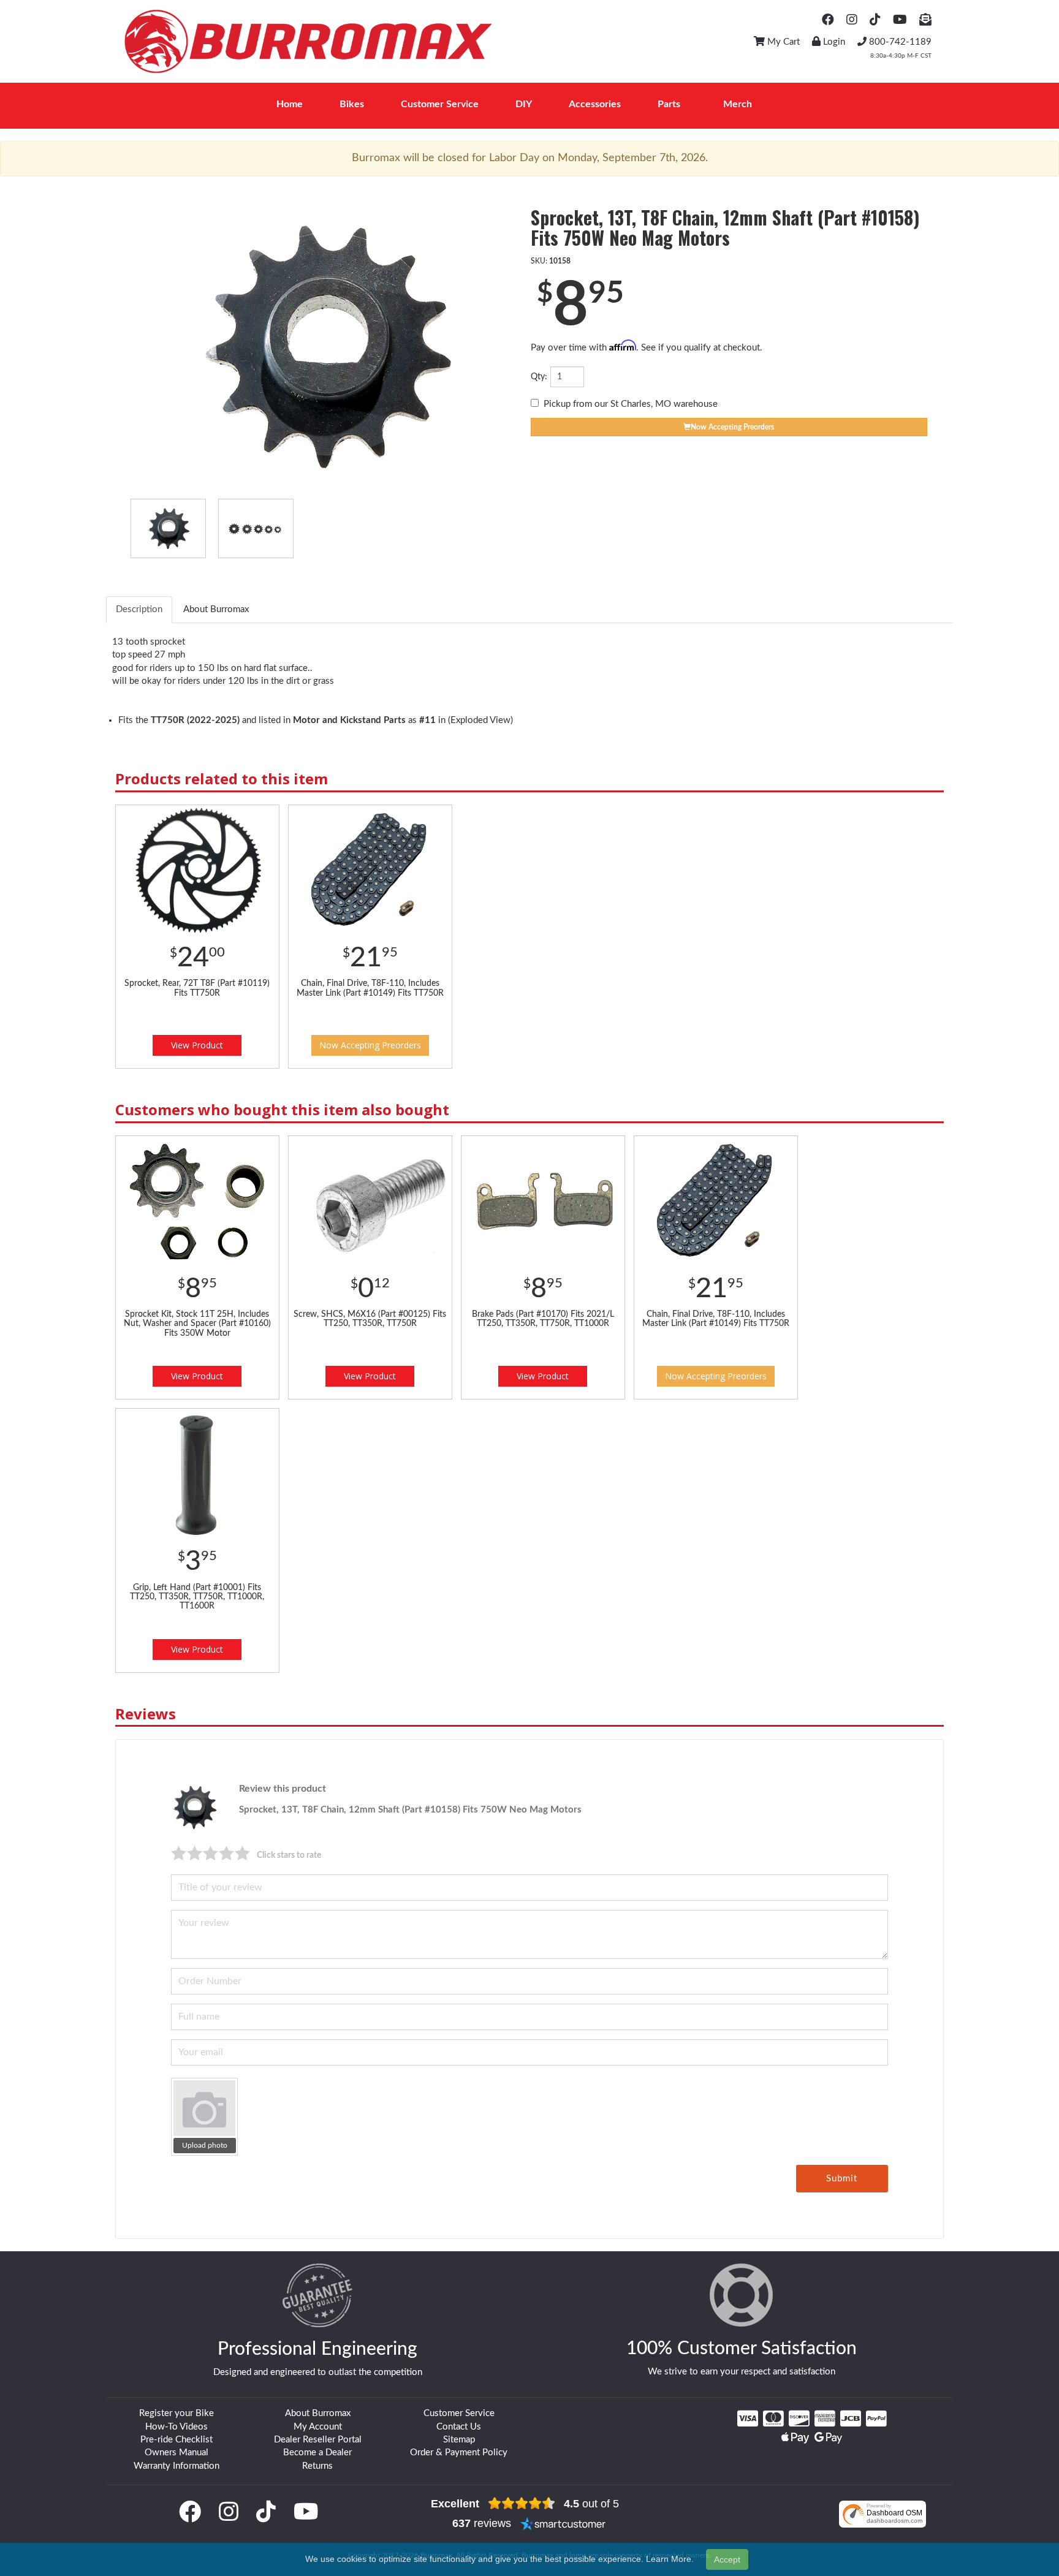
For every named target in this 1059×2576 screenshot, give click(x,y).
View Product (197, 1045)
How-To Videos (176, 2427)
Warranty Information (176, 2466)
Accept (727, 2559)
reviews (482, 2523)
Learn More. (670, 2559)
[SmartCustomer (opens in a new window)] (563, 2523)
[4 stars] (227, 1853)
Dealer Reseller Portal (318, 2440)
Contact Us (459, 2427)
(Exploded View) (480, 720)
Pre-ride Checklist (176, 2440)
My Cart (782, 42)
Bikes (352, 104)
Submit (842, 2179)
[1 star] (179, 1853)
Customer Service (459, 2413)
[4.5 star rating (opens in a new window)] (522, 2504)
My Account (318, 2427)
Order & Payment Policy (459, 2453)
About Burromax (318, 2413)
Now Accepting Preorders (370, 1045)
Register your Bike (176, 2413)
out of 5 (591, 2504)
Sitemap (459, 2440)
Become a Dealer (317, 2453)
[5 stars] (243, 1853)
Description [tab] (139, 609)
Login (833, 42)
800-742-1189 (899, 42)
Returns (317, 2466)
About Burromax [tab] (216, 609)
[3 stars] (211, 1853)
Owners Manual (176, 2453)
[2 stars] (195, 1853)
